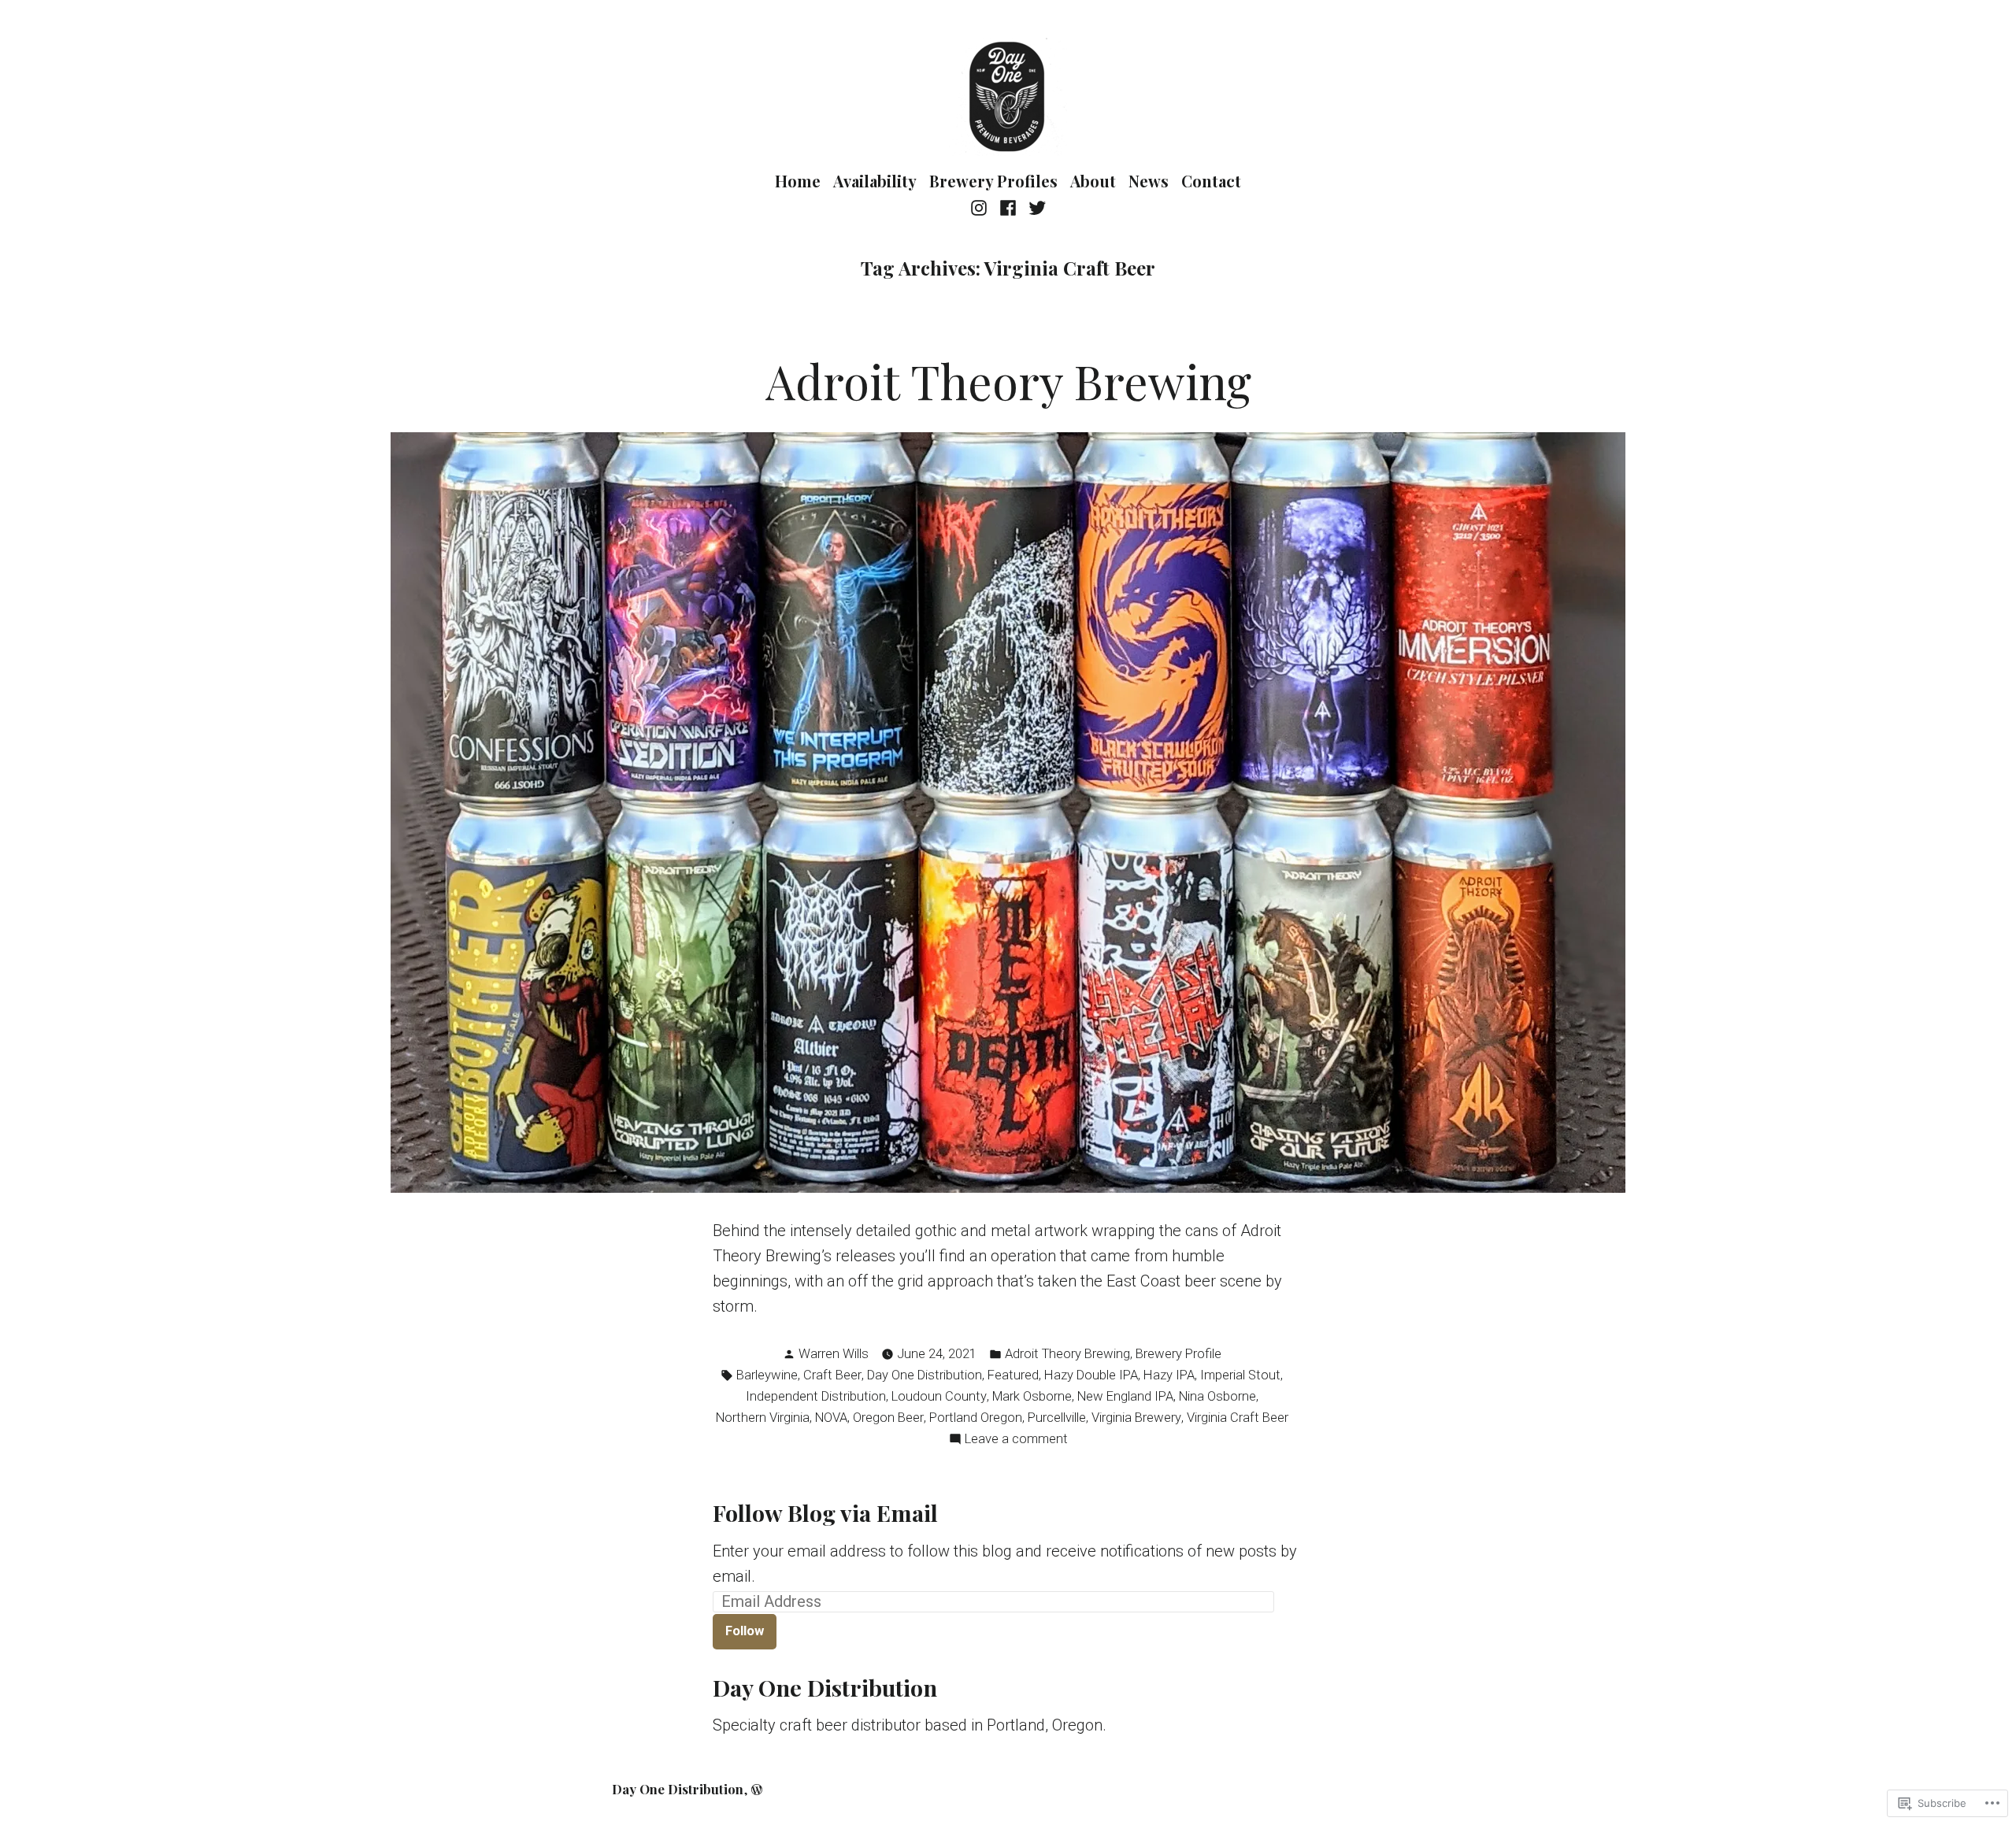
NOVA (831, 1418)
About (1093, 181)
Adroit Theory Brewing (1008, 380)
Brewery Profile (1178, 1354)
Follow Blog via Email (825, 1512)
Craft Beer (832, 1375)
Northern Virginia (763, 1418)
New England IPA (1125, 1396)
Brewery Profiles (993, 181)
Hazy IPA (1169, 1375)
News (1149, 181)
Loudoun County (939, 1396)
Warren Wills (834, 1354)
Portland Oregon (976, 1418)
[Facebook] (1008, 207)
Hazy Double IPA (1091, 1375)
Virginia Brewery (1136, 1418)
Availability (875, 181)
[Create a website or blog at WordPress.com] (757, 1789)
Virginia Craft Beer (1238, 1418)
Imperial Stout (1240, 1375)
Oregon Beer (888, 1418)
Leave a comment (1016, 1440)
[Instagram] (981, 207)
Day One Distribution (925, 1375)
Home (798, 181)
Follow (745, 1631)
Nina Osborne (1217, 1396)
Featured (1013, 1375)
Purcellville (1057, 1418)
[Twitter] (1034, 207)
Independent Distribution (816, 1396)
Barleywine (767, 1375)
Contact (1211, 181)
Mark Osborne (1032, 1396)
